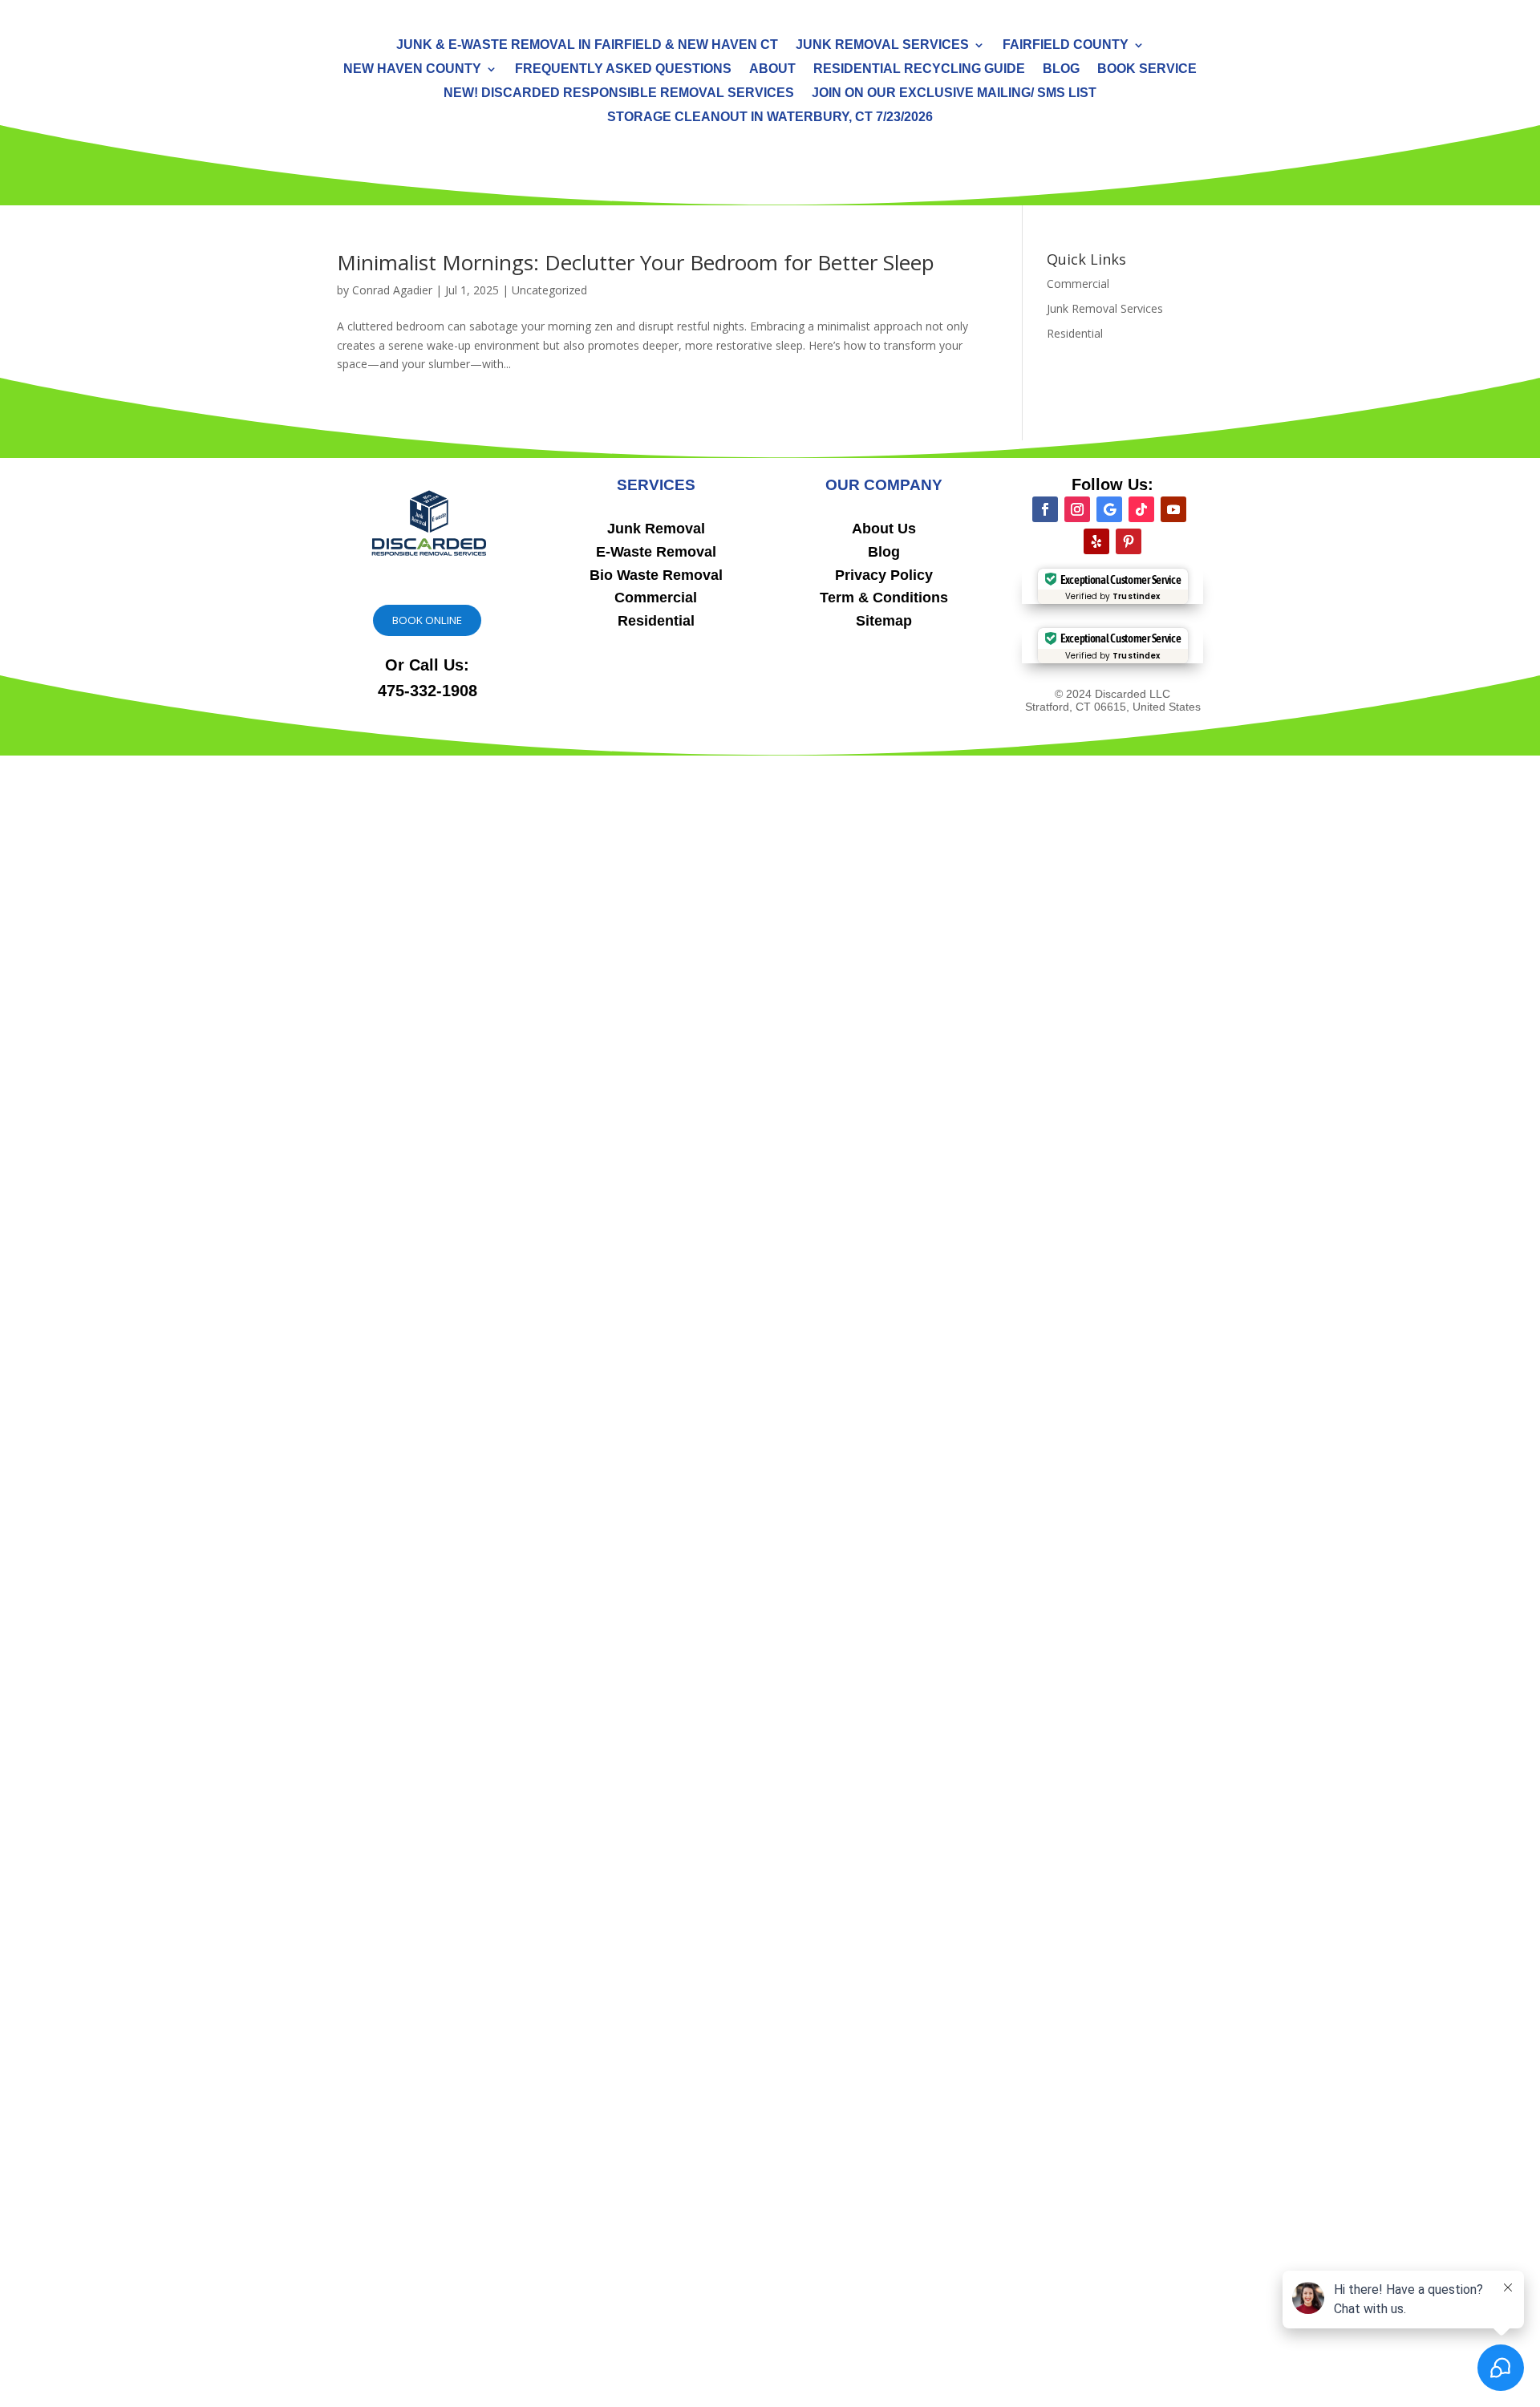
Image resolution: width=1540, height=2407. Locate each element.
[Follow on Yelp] (1096, 541)
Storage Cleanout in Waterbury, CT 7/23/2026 (770, 118)
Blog (1061, 69)
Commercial (1078, 284)
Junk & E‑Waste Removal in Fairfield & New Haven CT (587, 45)
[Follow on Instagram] (1077, 509)
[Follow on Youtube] (1173, 509)
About (772, 69)
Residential (1075, 333)
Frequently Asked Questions (623, 69)
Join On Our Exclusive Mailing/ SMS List (954, 93)
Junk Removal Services (882, 45)
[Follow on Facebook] (1045, 509)
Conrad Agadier (392, 290)
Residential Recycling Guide (919, 69)
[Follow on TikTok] (1141, 509)
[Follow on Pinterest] (1129, 541)
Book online (427, 620)
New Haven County (412, 69)
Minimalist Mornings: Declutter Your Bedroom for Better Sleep (636, 262)
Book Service (1147, 69)
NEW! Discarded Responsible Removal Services (619, 93)
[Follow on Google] (1109, 509)
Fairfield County (1066, 45)
